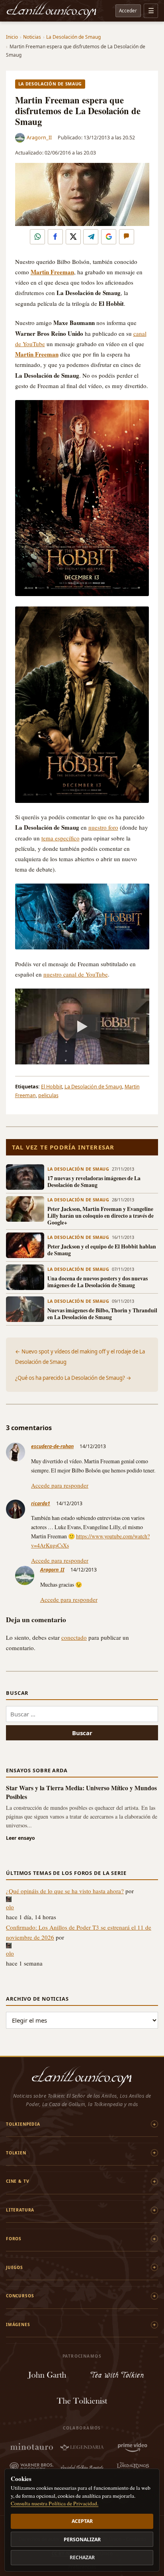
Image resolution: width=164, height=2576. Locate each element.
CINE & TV (18, 2181)
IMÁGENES (18, 2324)
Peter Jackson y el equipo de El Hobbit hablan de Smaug (102, 1250)
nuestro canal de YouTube (76, 974)
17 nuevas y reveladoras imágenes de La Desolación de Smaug (94, 1182)
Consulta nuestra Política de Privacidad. (55, 2503)
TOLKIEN (16, 2153)
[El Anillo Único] (52, 11)
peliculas (48, 1095)
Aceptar (82, 2521)
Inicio (12, 37)
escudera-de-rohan (52, 1446)
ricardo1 (41, 1503)
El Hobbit (52, 1087)
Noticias (32, 37)
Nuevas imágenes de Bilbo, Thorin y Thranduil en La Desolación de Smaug (102, 1314)
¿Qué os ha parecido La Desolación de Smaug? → (73, 1378)
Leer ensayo (20, 1838)
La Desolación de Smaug (73, 37)
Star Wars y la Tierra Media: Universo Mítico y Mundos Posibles (81, 1792)
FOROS (14, 2239)
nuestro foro (103, 827)
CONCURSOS (20, 2296)
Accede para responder (60, 1485)
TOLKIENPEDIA (23, 2124)
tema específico (61, 838)
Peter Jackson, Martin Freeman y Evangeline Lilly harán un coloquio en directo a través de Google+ (101, 1216)
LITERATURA (20, 2210)
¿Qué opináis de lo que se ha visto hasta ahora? (65, 1891)
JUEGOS (15, 2267)
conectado (74, 1637)
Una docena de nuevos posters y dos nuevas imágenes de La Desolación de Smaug (98, 1282)
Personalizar (82, 2539)
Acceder (128, 10)
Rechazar (82, 2557)
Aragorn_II (39, 138)
